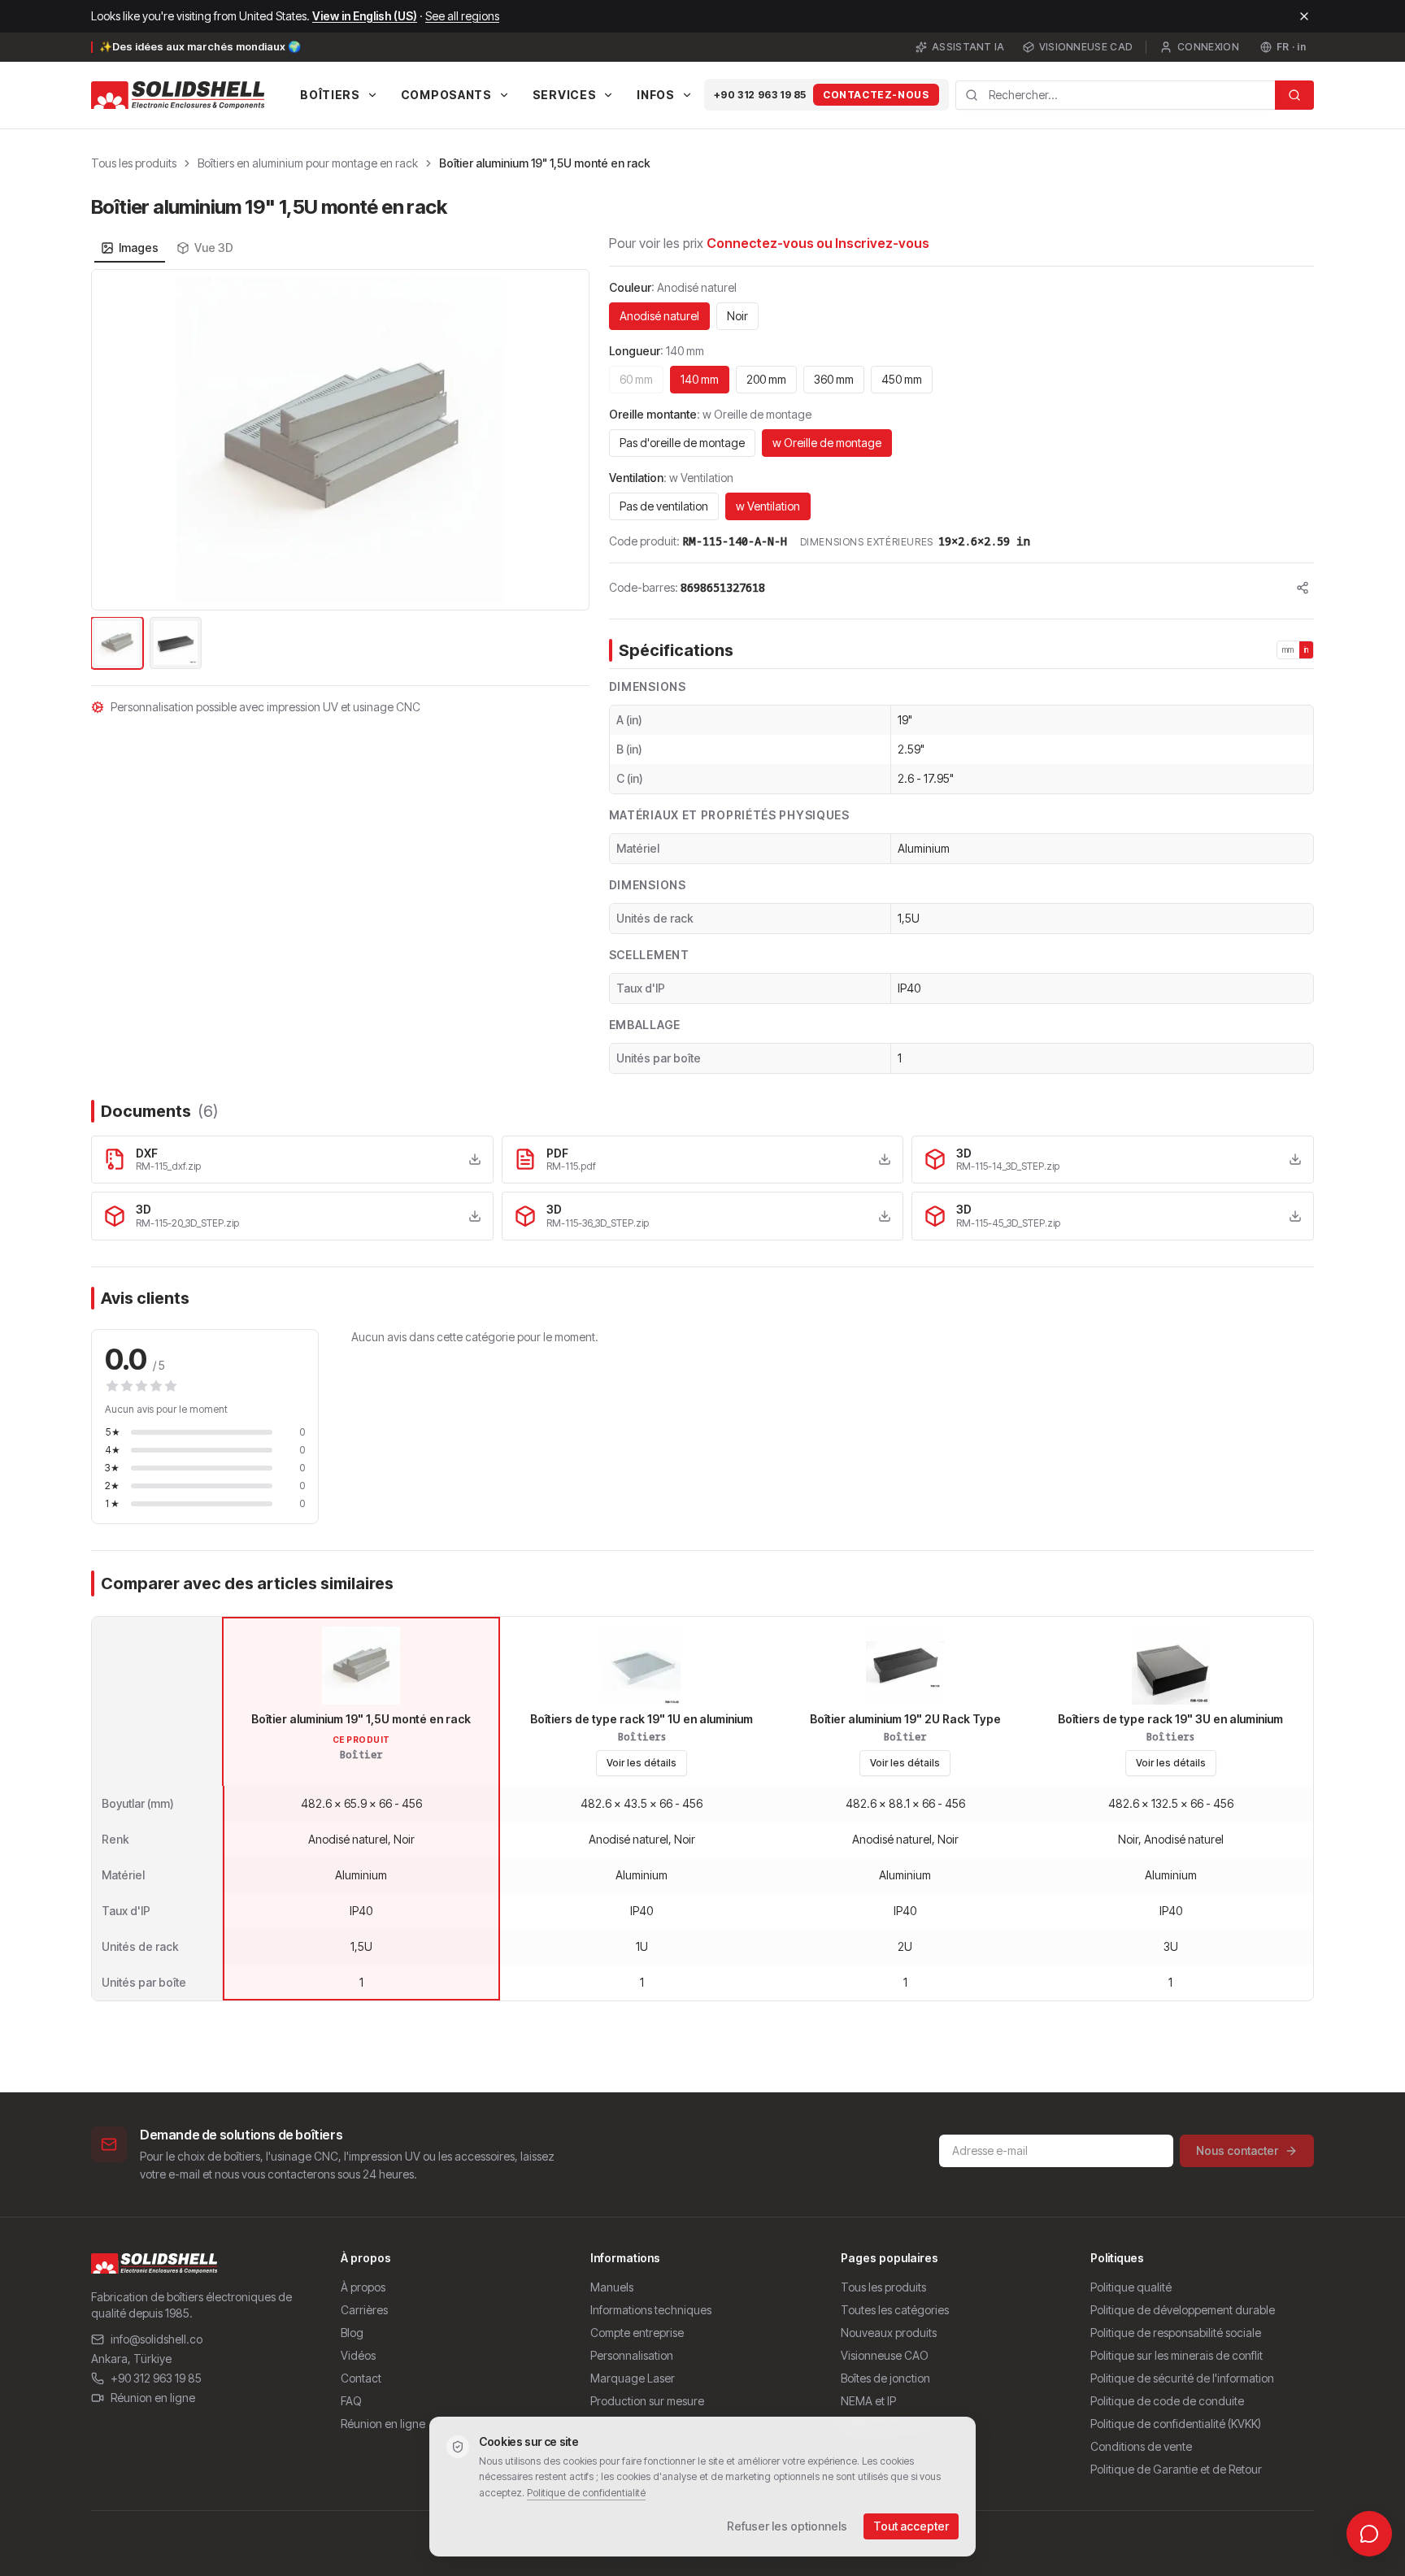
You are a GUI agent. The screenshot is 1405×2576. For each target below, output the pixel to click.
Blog (352, 2333)
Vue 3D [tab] (214, 248)
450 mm (902, 379)
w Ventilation (768, 506)
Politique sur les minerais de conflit (1177, 2355)
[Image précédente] (113, 440)
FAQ (351, 2401)
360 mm (834, 379)
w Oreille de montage (827, 443)
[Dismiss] (1304, 16)
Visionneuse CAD (1086, 47)
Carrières (364, 2310)
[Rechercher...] (1294, 95)
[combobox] (1116, 95)
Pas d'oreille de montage (682, 443)
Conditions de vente (1141, 2446)
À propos (363, 2287)
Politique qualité (1131, 2287)
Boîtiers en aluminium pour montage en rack (308, 163)
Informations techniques (651, 2310)
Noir (737, 316)
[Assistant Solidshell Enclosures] (1369, 2534)
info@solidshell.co (157, 2339)
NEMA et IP (868, 2401)
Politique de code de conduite (1167, 2401)
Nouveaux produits (889, 2333)
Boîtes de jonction (885, 2378)
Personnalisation (632, 2355)
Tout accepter (911, 2526)
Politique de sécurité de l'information (1182, 2378)
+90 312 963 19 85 (760, 95)
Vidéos (358, 2355)
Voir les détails (642, 1763)
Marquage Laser (633, 2378)
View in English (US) (365, 16)
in (1307, 649)
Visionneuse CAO (885, 2355)
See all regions (462, 16)
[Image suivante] (568, 440)
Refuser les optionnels (787, 2526)
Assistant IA (968, 47)
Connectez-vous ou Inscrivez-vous (818, 243)
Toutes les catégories (895, 2310)
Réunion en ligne (153, 2398)
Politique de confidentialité (586, 2493)
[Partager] (1303, 588)
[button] (340, 440)
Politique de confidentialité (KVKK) (1176, 2424)
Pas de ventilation (664, 506)
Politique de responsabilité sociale (1176, 2333)
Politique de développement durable (1183, 2310)
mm (1288, 649)
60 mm (636, 379)
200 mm (766, 379)
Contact (361, 2378)
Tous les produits (134, 163)
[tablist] (167, 248)
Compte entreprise (637, 2333)
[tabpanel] (340, 471)
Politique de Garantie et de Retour (1176, 2469)
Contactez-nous (876, 95)
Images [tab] (139, 248)
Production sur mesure (647, 2401)
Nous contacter (1237, 2150)
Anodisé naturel (659, 316)
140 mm (700, 379)
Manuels (612, 2287)
